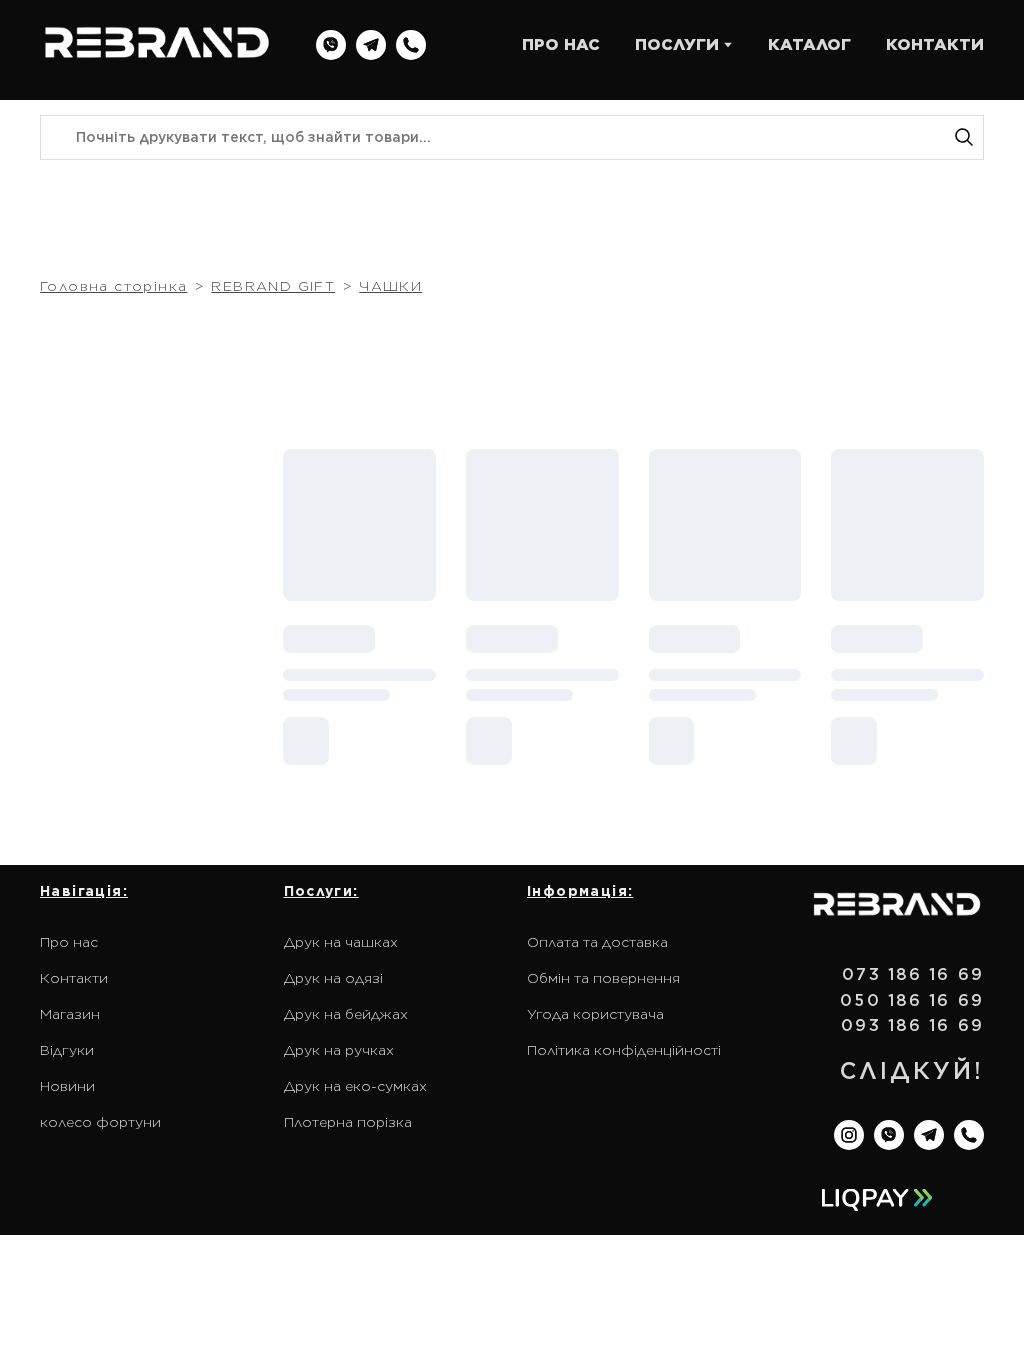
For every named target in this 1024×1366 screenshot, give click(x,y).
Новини (67, 1086)
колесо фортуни (100, 1122)
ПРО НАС (561, 44)
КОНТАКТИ (935, 44)
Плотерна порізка (348, 1122)
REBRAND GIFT (273, 286)
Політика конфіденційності (624, 1050)
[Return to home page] (157, 45)
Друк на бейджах (346, 1014)
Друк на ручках (339, 1050)
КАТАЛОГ (809, 44)
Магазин (70, 1014)
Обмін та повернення (603, 978)
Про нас (69, 942)
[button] (331, 45)
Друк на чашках (341, 942)
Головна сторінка (113, 286)
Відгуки (67, 1050)
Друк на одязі (333, 978)
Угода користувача (595, 1014)
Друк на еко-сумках (355, 1086)
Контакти (74, 978)
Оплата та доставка (597, 942)
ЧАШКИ (390, 286)
